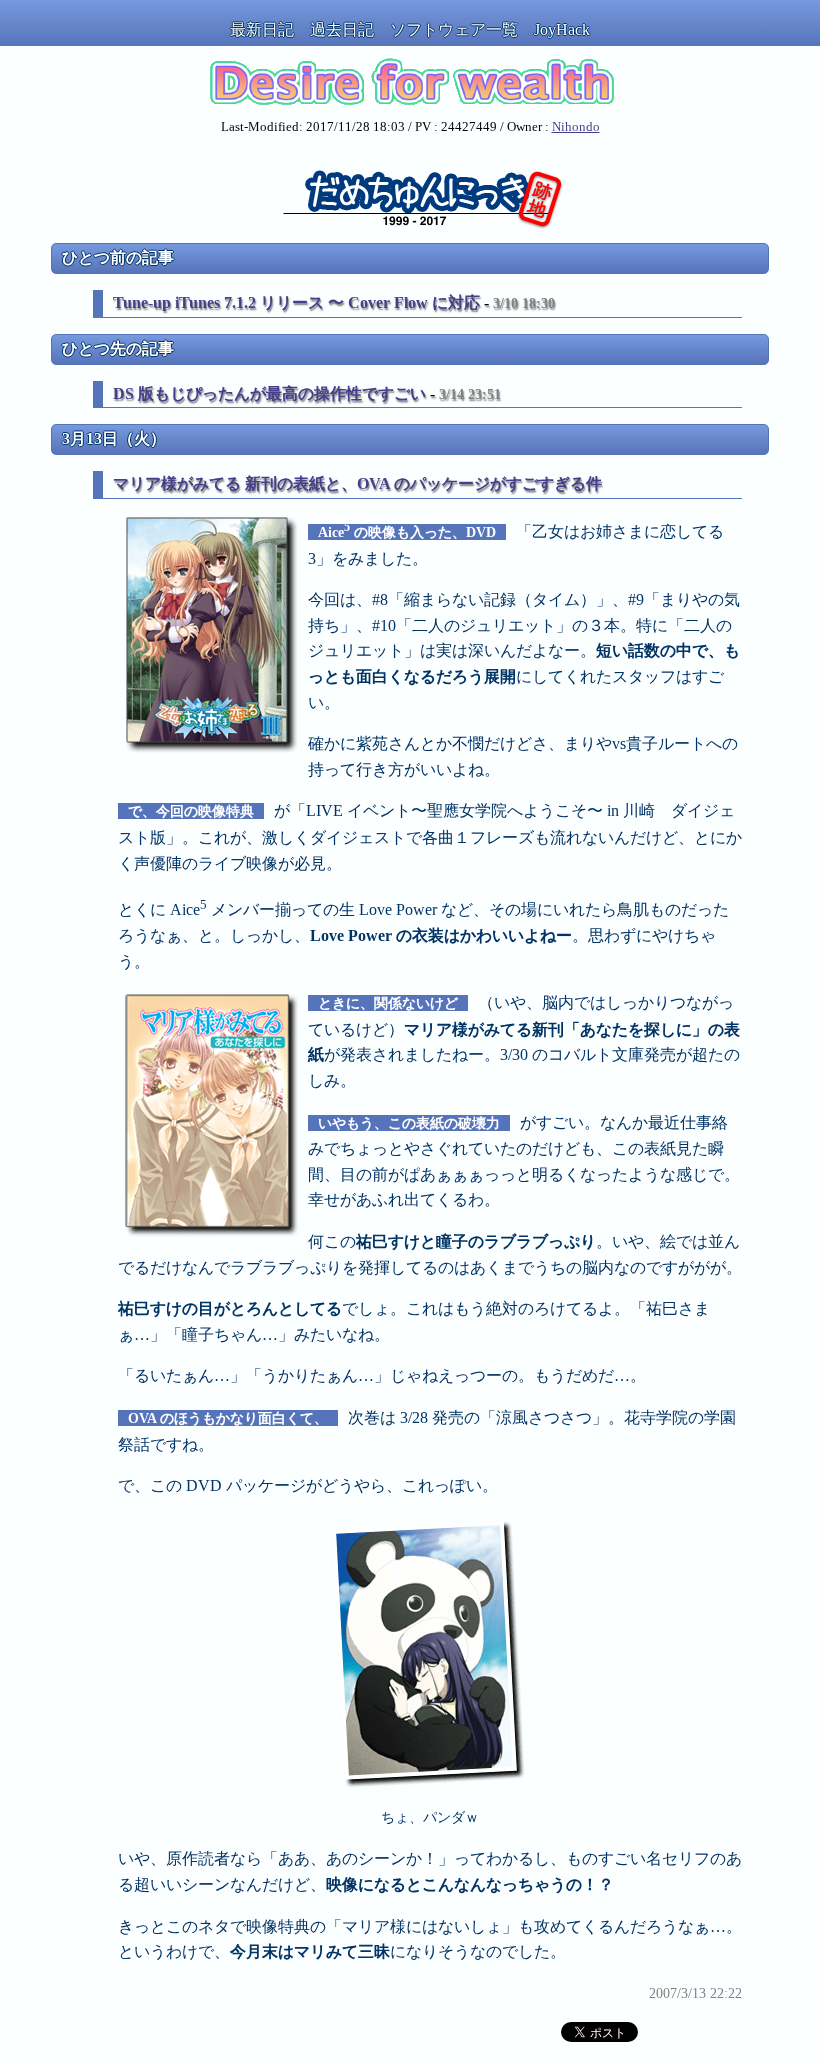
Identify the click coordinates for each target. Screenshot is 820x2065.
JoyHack (562, 29)
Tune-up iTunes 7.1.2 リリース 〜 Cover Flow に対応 (296, 302)
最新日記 (262, 29)
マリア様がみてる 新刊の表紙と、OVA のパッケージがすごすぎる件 (357, 483)
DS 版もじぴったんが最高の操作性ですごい (269, 393)
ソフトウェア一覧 (454, 29)
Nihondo (576, 127)
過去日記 (342, 29)
